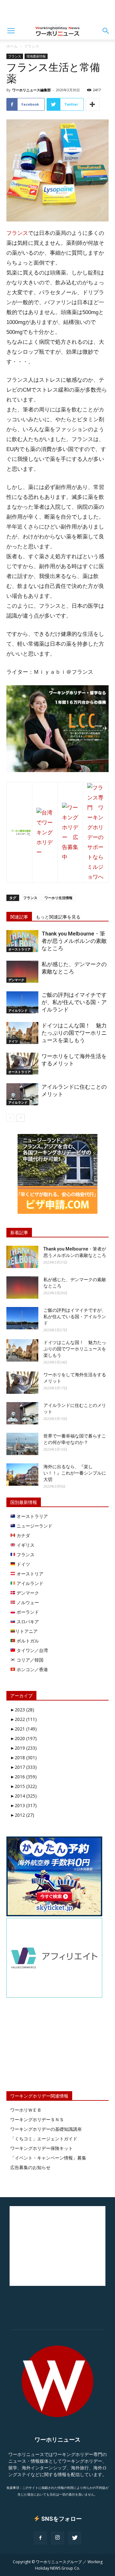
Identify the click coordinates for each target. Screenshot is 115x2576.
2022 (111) (23, 1719)
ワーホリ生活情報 (58, 898)
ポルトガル (27, 1641)
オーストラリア (19, 949)
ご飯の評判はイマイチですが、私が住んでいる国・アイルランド (74, 1002)
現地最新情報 (36, 56)
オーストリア (29, 1574)
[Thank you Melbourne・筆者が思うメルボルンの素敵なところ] (22, 941)
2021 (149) (23, 1729)
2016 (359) (23, 1777)
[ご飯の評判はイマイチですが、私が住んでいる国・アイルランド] (22, 1002)
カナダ (23, 1535)
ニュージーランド (34, 1526)
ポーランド (27, 1612)
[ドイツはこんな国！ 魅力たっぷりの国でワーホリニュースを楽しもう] (22, 1033)
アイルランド (18, 1010)
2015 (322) (23, 1786)
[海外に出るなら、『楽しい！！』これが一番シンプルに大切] (22, 1475)
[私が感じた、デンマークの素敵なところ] (22, 972)
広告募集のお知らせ (30, 2167)
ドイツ (13, 1041)
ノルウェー (27, 1602)
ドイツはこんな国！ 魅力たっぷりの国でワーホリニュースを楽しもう (74, 1033)
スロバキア (27, 1622)
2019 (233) (23, 1748)
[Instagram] (57, 2538)
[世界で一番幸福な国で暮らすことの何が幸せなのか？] (22, 1444)
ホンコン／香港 (32, 1669)
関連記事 (19, 917)
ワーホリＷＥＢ (26, 2110)
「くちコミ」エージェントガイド (44, 2139)
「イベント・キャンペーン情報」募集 (48, 2158)
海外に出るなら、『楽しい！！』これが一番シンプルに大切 (75, 1473)
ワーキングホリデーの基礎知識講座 (46, 2129)
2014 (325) (23, 1796)
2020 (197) (23, 1738)
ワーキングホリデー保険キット (42, 2148)
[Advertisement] (57, 11)
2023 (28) (22, 1710)
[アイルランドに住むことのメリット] (22, 1094)
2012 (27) (22, 1815)
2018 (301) (23, 1757)
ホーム (12, 46)
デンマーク (16, 980)
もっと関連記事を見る (58, 917)
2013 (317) (23, 1805)
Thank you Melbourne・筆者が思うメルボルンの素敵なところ (74, 941)
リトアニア (27, 1631)
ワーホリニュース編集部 (31, 90)
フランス (32, 46)
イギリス (25, 1545)
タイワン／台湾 (32, 1650)
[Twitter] (75, 2538)
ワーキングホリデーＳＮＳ (37, 2119)
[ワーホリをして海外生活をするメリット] (22, 1064)
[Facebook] (40, 2538)
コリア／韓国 (29, 1660)
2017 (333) (23, 1767)
